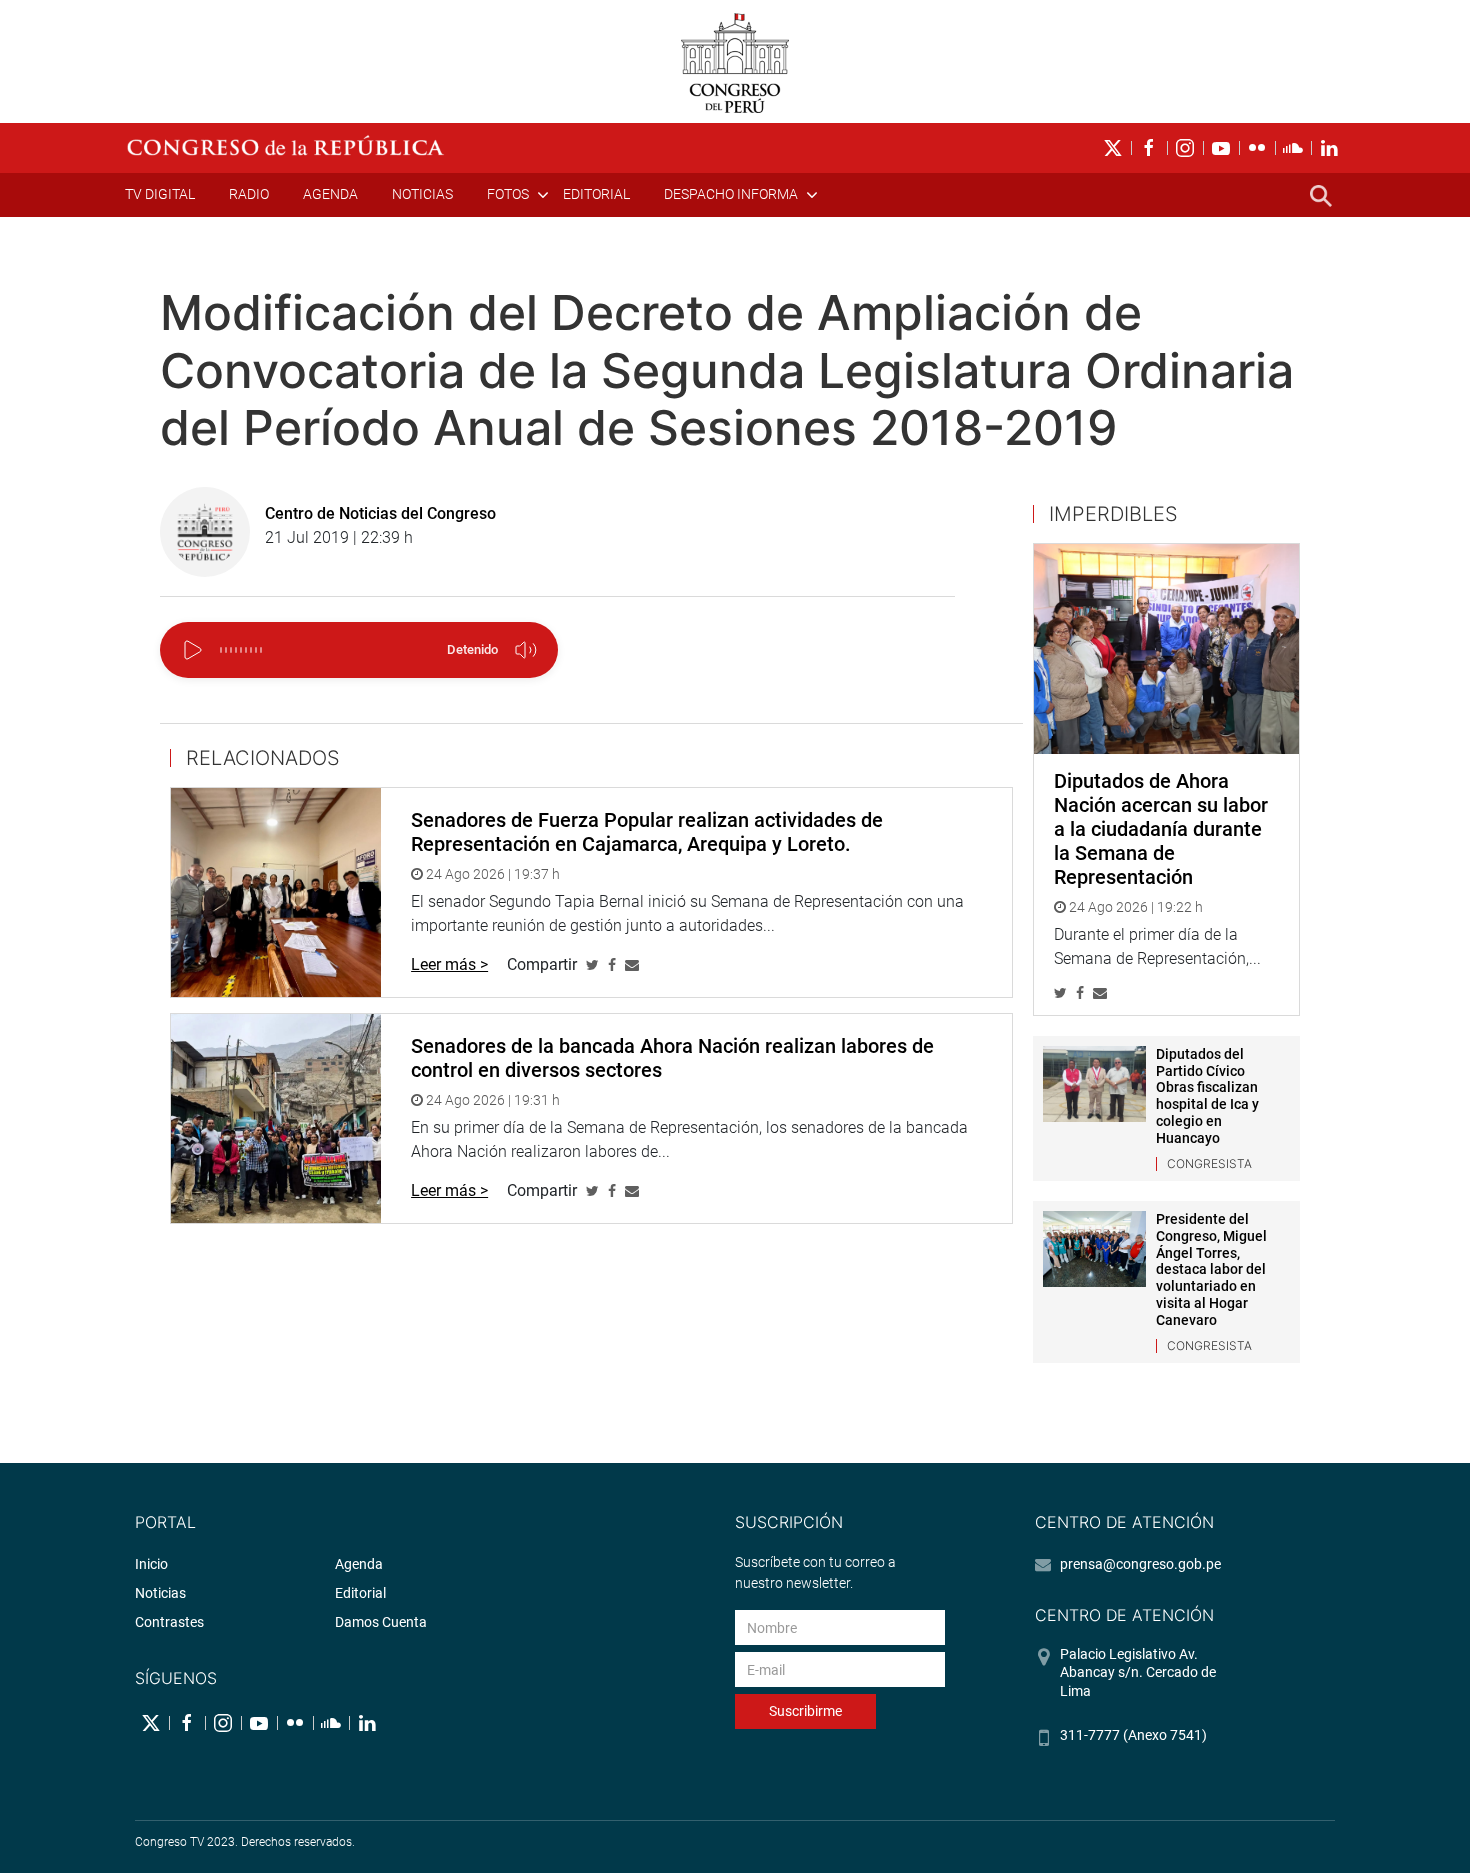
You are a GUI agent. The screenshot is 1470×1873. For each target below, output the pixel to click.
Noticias (422, 194)
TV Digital (160, 194)
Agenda (330, 194)
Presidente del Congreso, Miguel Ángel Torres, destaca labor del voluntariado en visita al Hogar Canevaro (1211, 1269)
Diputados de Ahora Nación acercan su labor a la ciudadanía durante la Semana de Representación (1161, 829)
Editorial (596, 194)
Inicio (151, 1564)
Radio (249, 194)
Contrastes (169, 1622)
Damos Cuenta (381, 1622)
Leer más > (449, 964)
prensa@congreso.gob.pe (1140, 1564)
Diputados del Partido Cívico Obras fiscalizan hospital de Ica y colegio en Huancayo (1207, 1096)
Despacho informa (731, 194)
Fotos (508, 194)
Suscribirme (805, 1711)
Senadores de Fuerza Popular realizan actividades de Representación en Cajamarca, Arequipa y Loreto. (647, 832)
